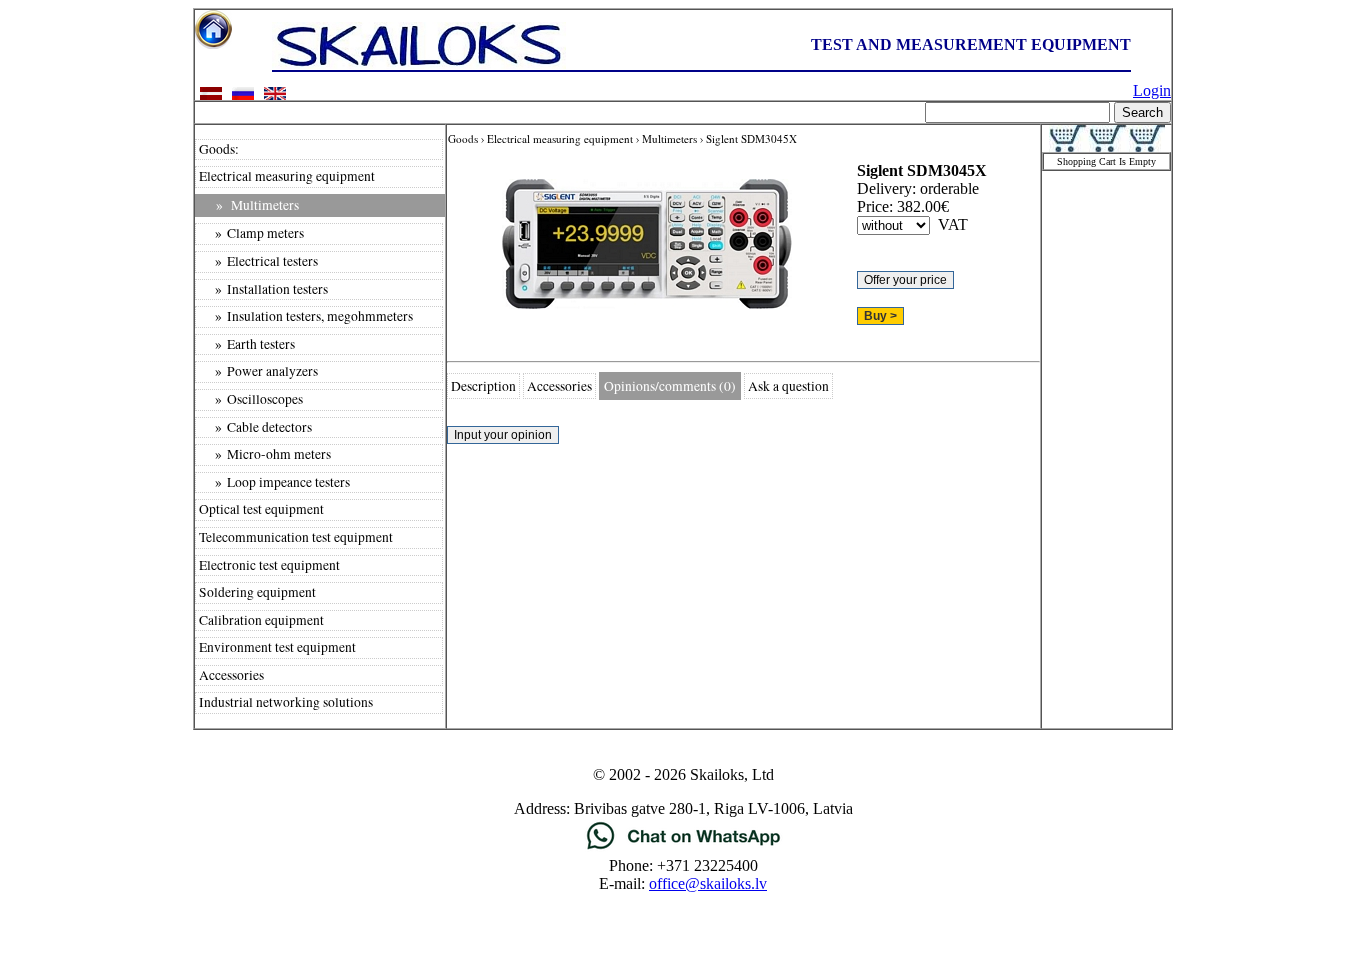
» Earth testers (247, 344)
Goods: (219, 149)
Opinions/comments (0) (670, 386)
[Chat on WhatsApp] (683, 847)
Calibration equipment (261, 620)
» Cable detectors (255, 427)
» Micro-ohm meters (265, 454)
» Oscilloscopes (251, 399)
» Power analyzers (258, 371)
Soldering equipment (257, 592)
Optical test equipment (261, 509)
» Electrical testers (258, 261)
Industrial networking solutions (286, 702)
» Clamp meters (251, 233)
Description (483, 386)
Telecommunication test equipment (296, 537)
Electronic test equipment (269, 565)
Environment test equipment (277, 647)
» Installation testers (263, 289)
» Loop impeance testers (274, 482)
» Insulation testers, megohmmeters (306, 316)
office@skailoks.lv (708, 883)
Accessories (231, 675)
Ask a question (788, 386)
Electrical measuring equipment (287, 176)
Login (1152, 90)
